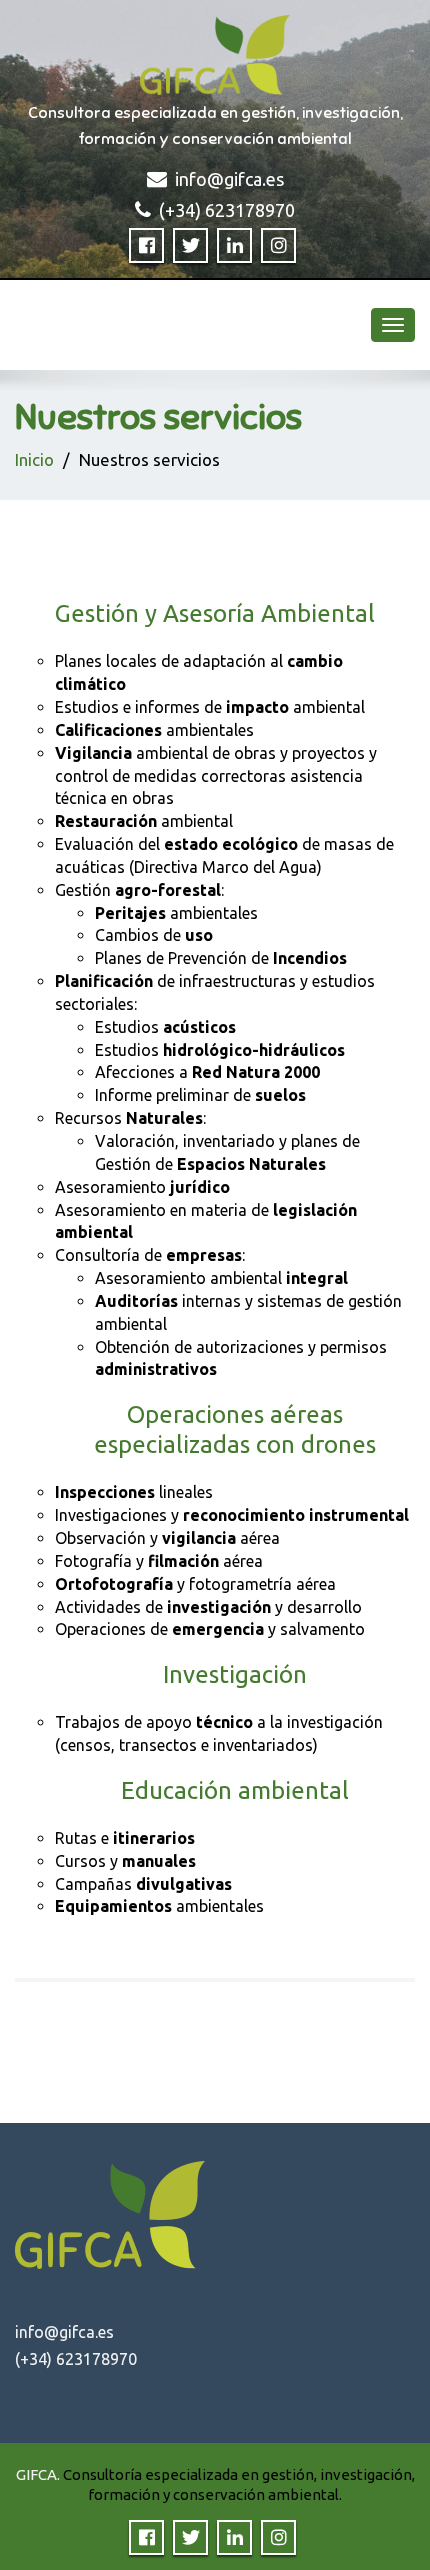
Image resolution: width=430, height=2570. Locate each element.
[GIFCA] (215, 50)
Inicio (34, 459)
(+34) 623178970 (227, 210)
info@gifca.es (229, 179)
